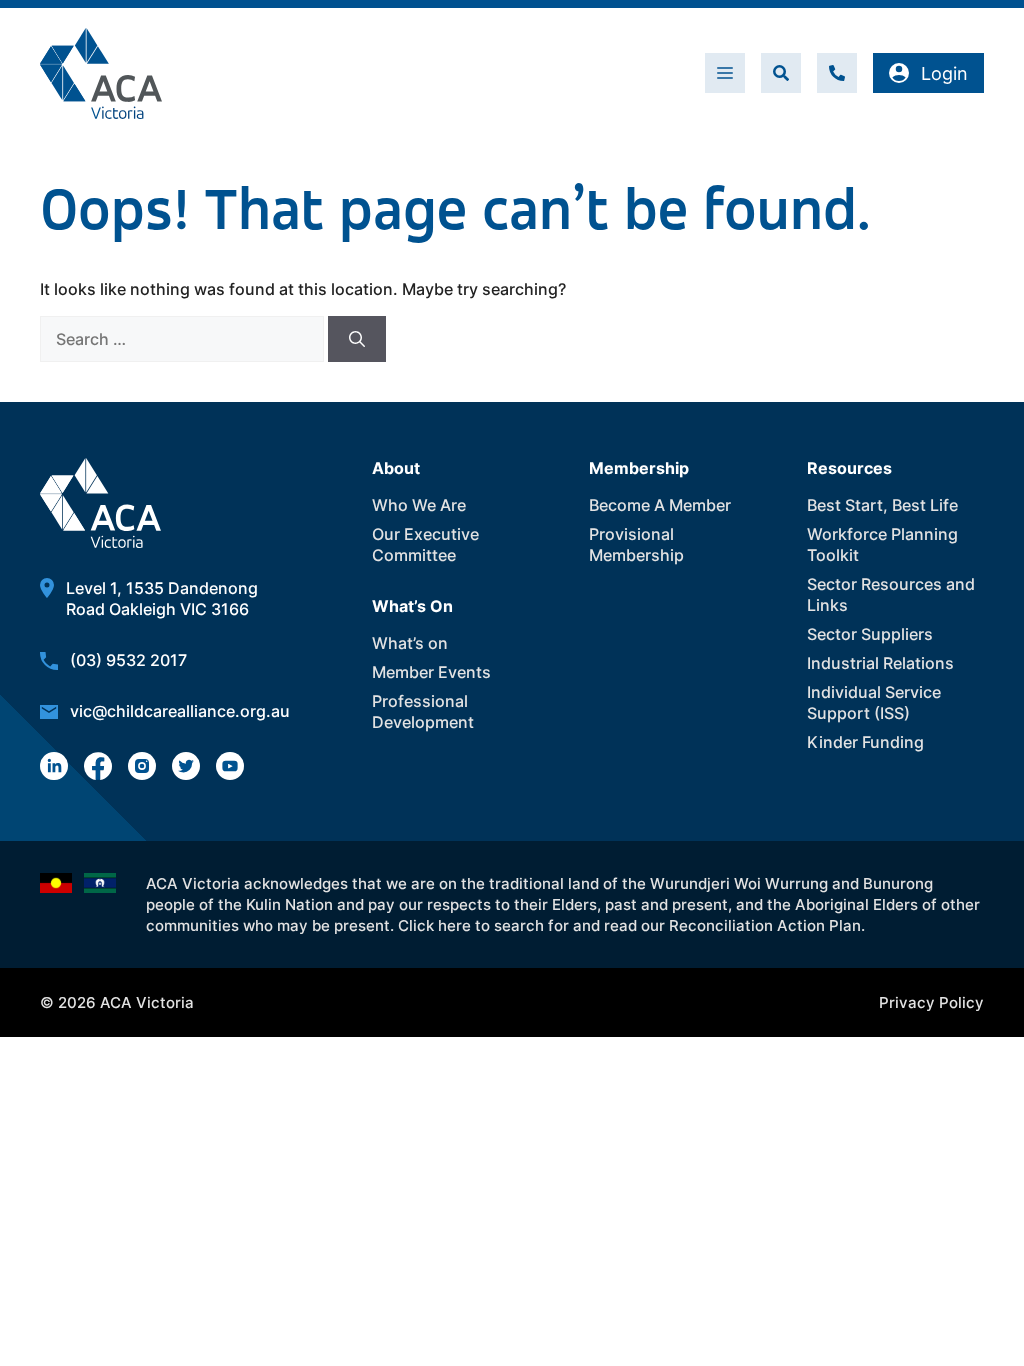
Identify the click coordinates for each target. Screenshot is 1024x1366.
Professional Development (423, 711)
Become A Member (660, 505)
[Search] (357, 339)
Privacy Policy (931, 1002)
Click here (434, 925)
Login (944, 73)
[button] (781, 73)
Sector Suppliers (870, 634)
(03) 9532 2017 (128, 660)
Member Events (431, 672)
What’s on (410, 643)
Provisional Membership (636, 544)
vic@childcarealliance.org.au (180, 711)
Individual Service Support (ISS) (874, 702)
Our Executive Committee (425, 544)
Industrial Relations (880, 663)
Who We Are (419, 505)
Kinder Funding (865, 742)
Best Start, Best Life (882, 505)
